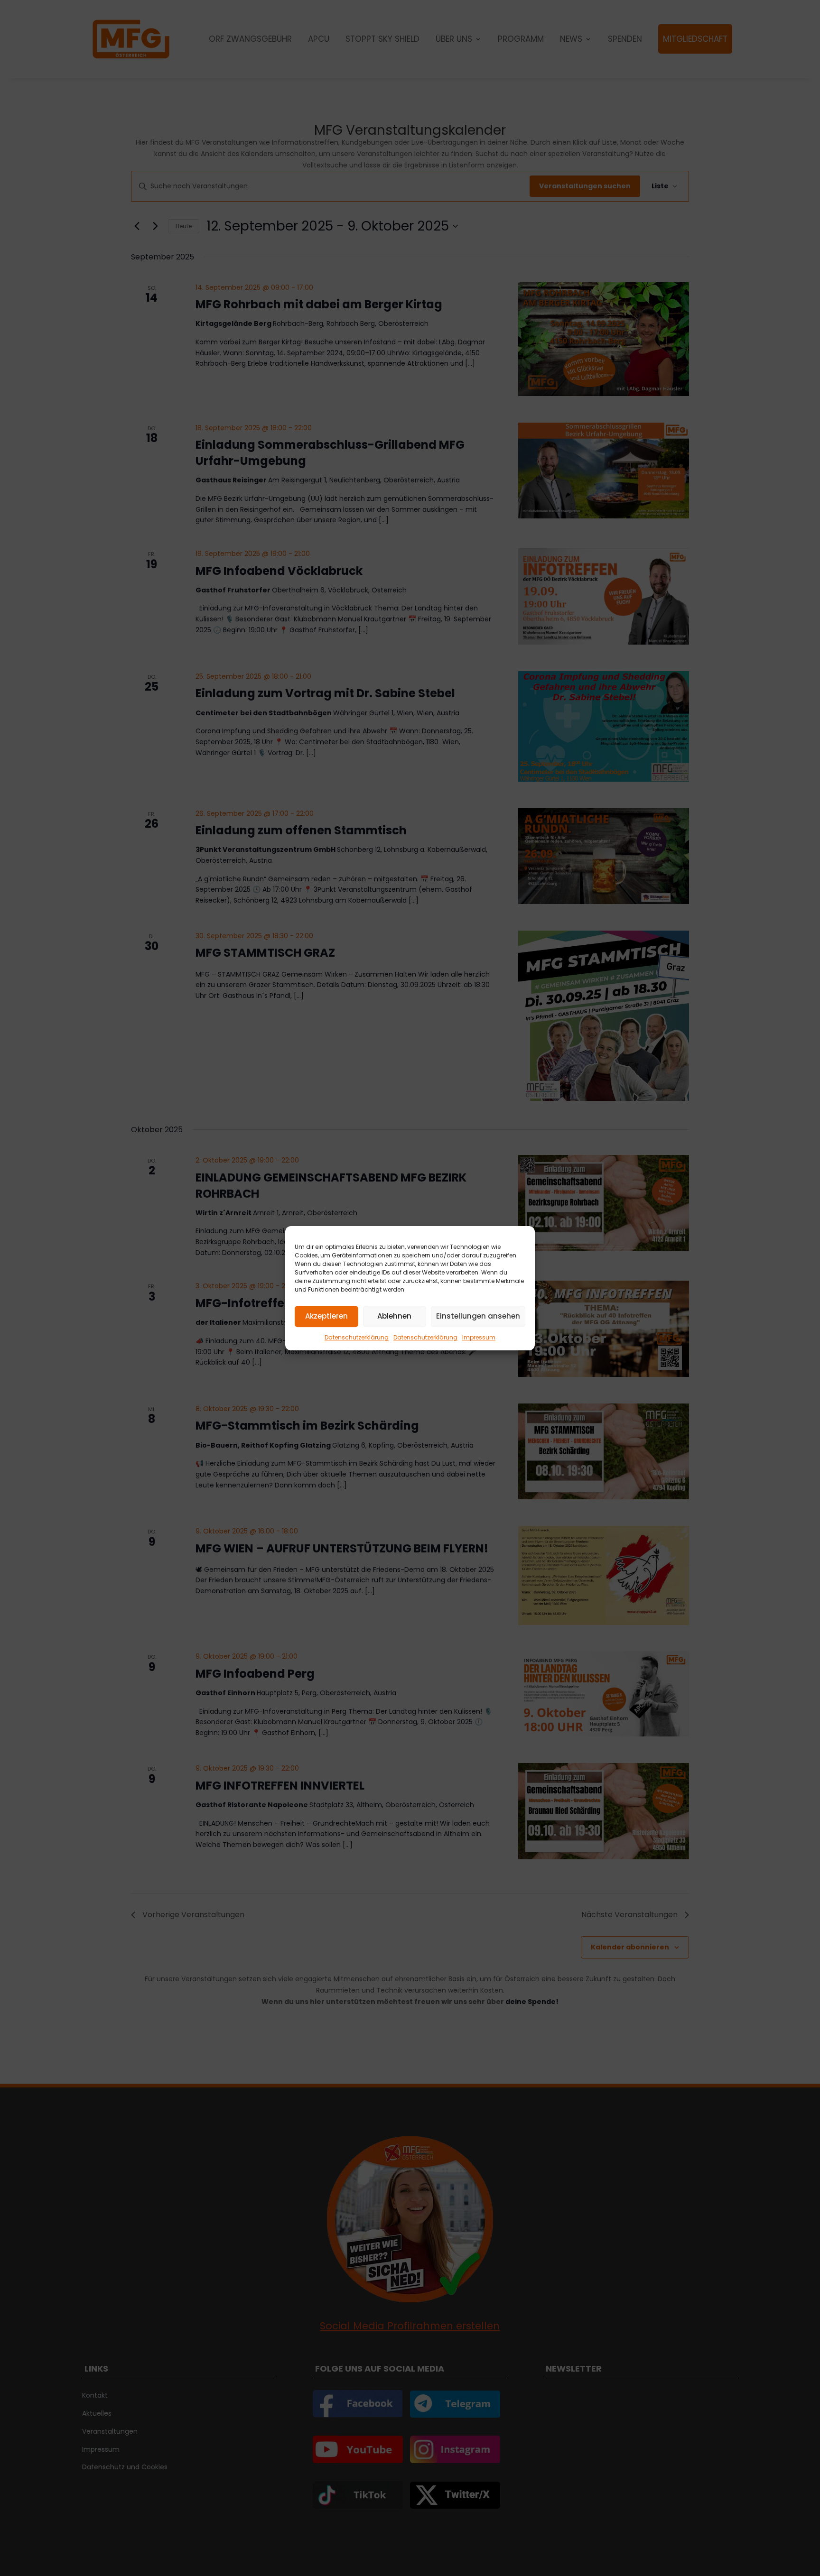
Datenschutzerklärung (357, 1337)
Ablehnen (394, 1316)
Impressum (479, 1337)
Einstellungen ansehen (478, 1316)
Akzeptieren (326, 1316)
